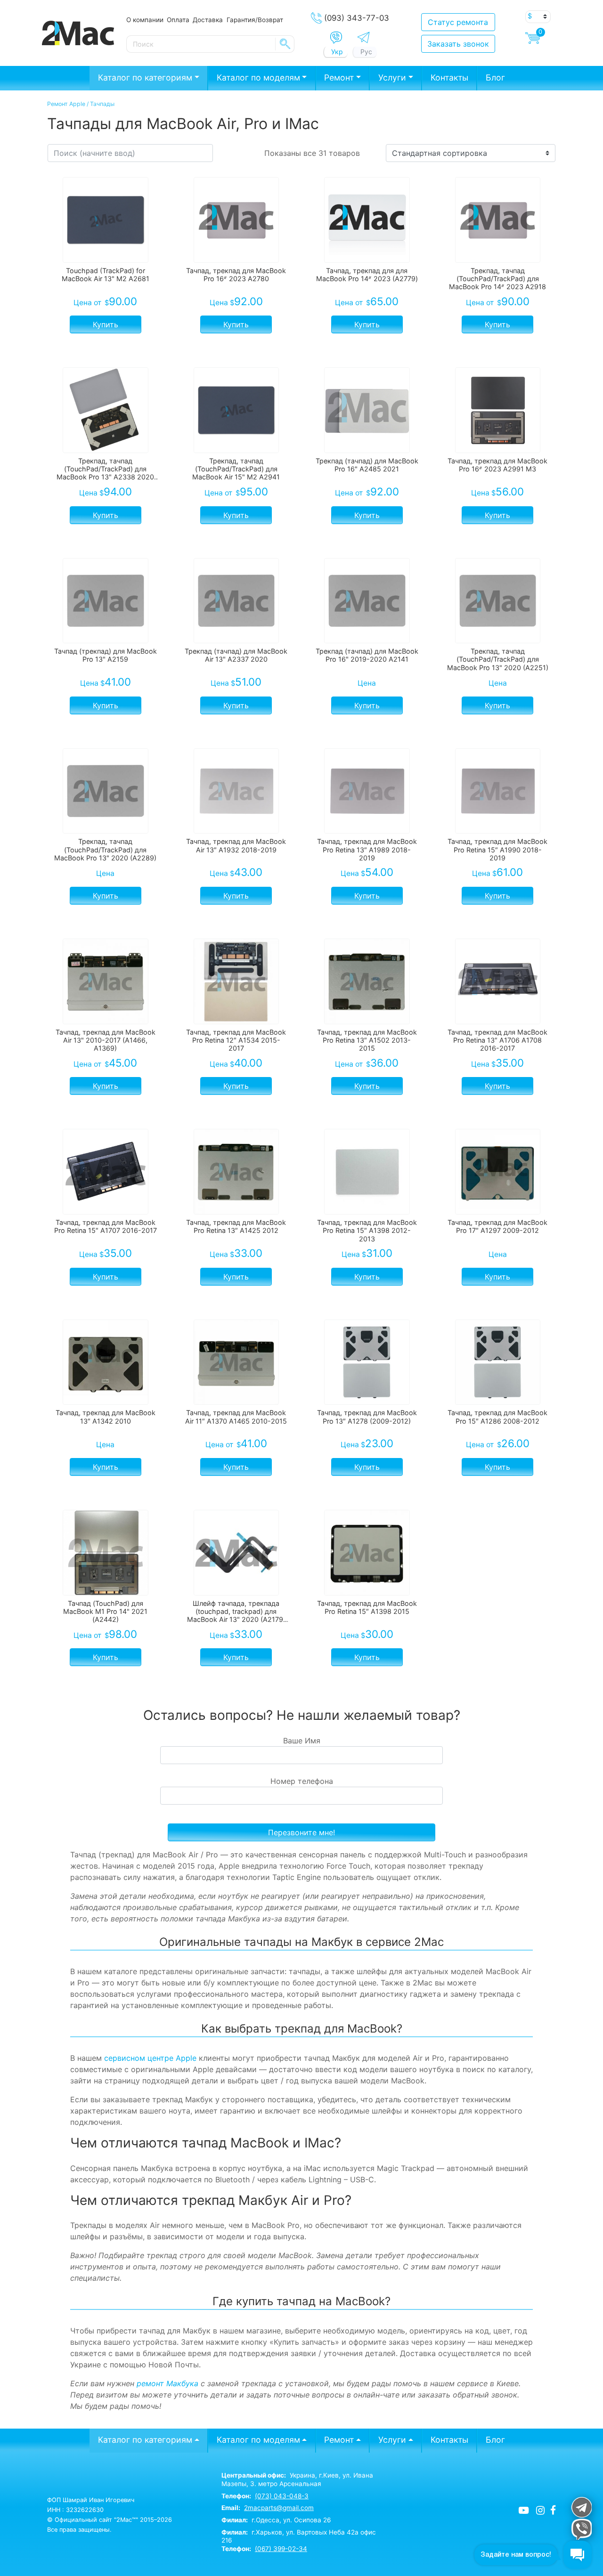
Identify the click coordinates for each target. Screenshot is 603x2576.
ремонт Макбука (167, 2383)
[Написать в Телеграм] (363, 37)
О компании (145, 20)
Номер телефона (302, 1781)
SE (285, 44)
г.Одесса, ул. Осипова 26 (276, 2520)
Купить (106, 324)
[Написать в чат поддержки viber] (581, 2529)
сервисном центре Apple (150, 2058)
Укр (337, 52)
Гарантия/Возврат (255, 20)
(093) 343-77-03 (357, 18)
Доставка (208, 20)
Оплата (178, 20)
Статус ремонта (458, 22)
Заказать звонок (458, 44)
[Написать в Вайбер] (336, 38)
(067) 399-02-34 (281, 2549)
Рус (366, 52)
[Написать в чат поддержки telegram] (581, 2507)
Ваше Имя (302, 1741)
